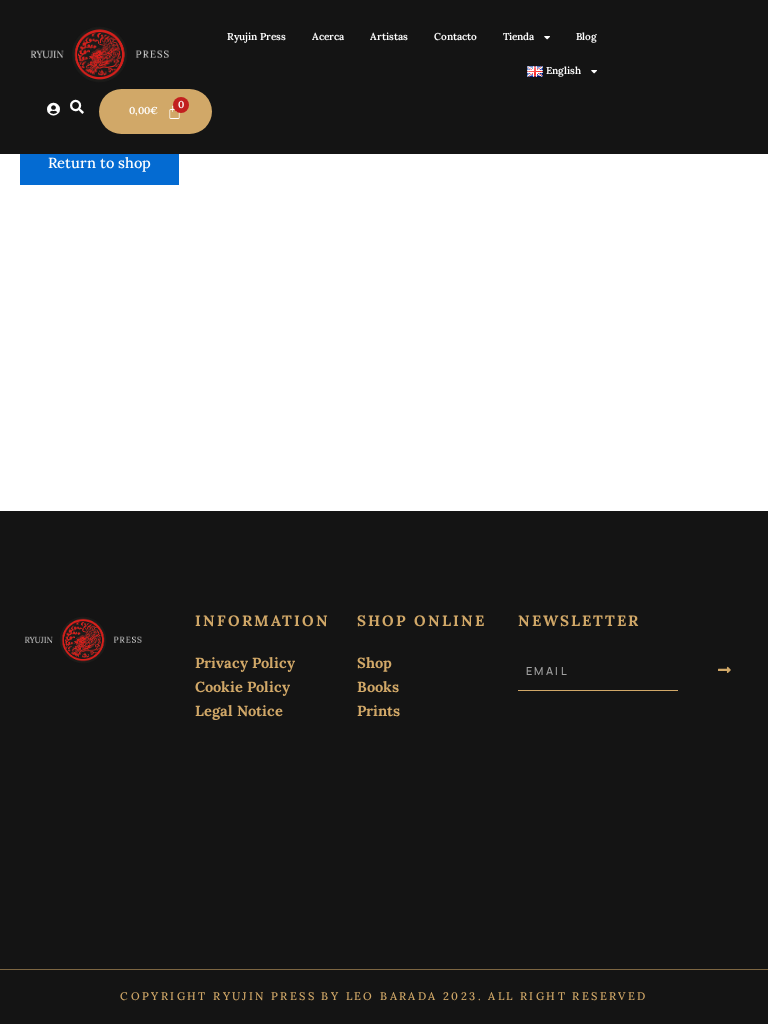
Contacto (455, 36)
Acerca (328, 36)
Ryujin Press (256, 36)
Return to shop (99, 162)
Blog (586, 36)
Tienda (518, 36)
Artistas (389, 36)
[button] (77, 108)
